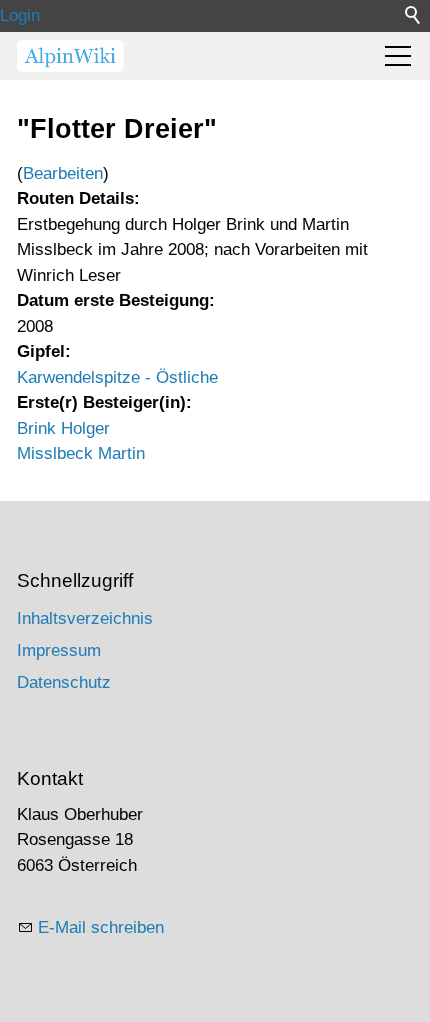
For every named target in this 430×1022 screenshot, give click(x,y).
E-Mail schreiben (101, 927)
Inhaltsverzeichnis (85, 618)
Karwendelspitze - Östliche (117, 377)
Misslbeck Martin (81, 453)
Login (20, 15)
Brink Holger (63, 428)
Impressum (59, 650)
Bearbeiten (63, 173)
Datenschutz (64, 682)
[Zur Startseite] (70, 56)
